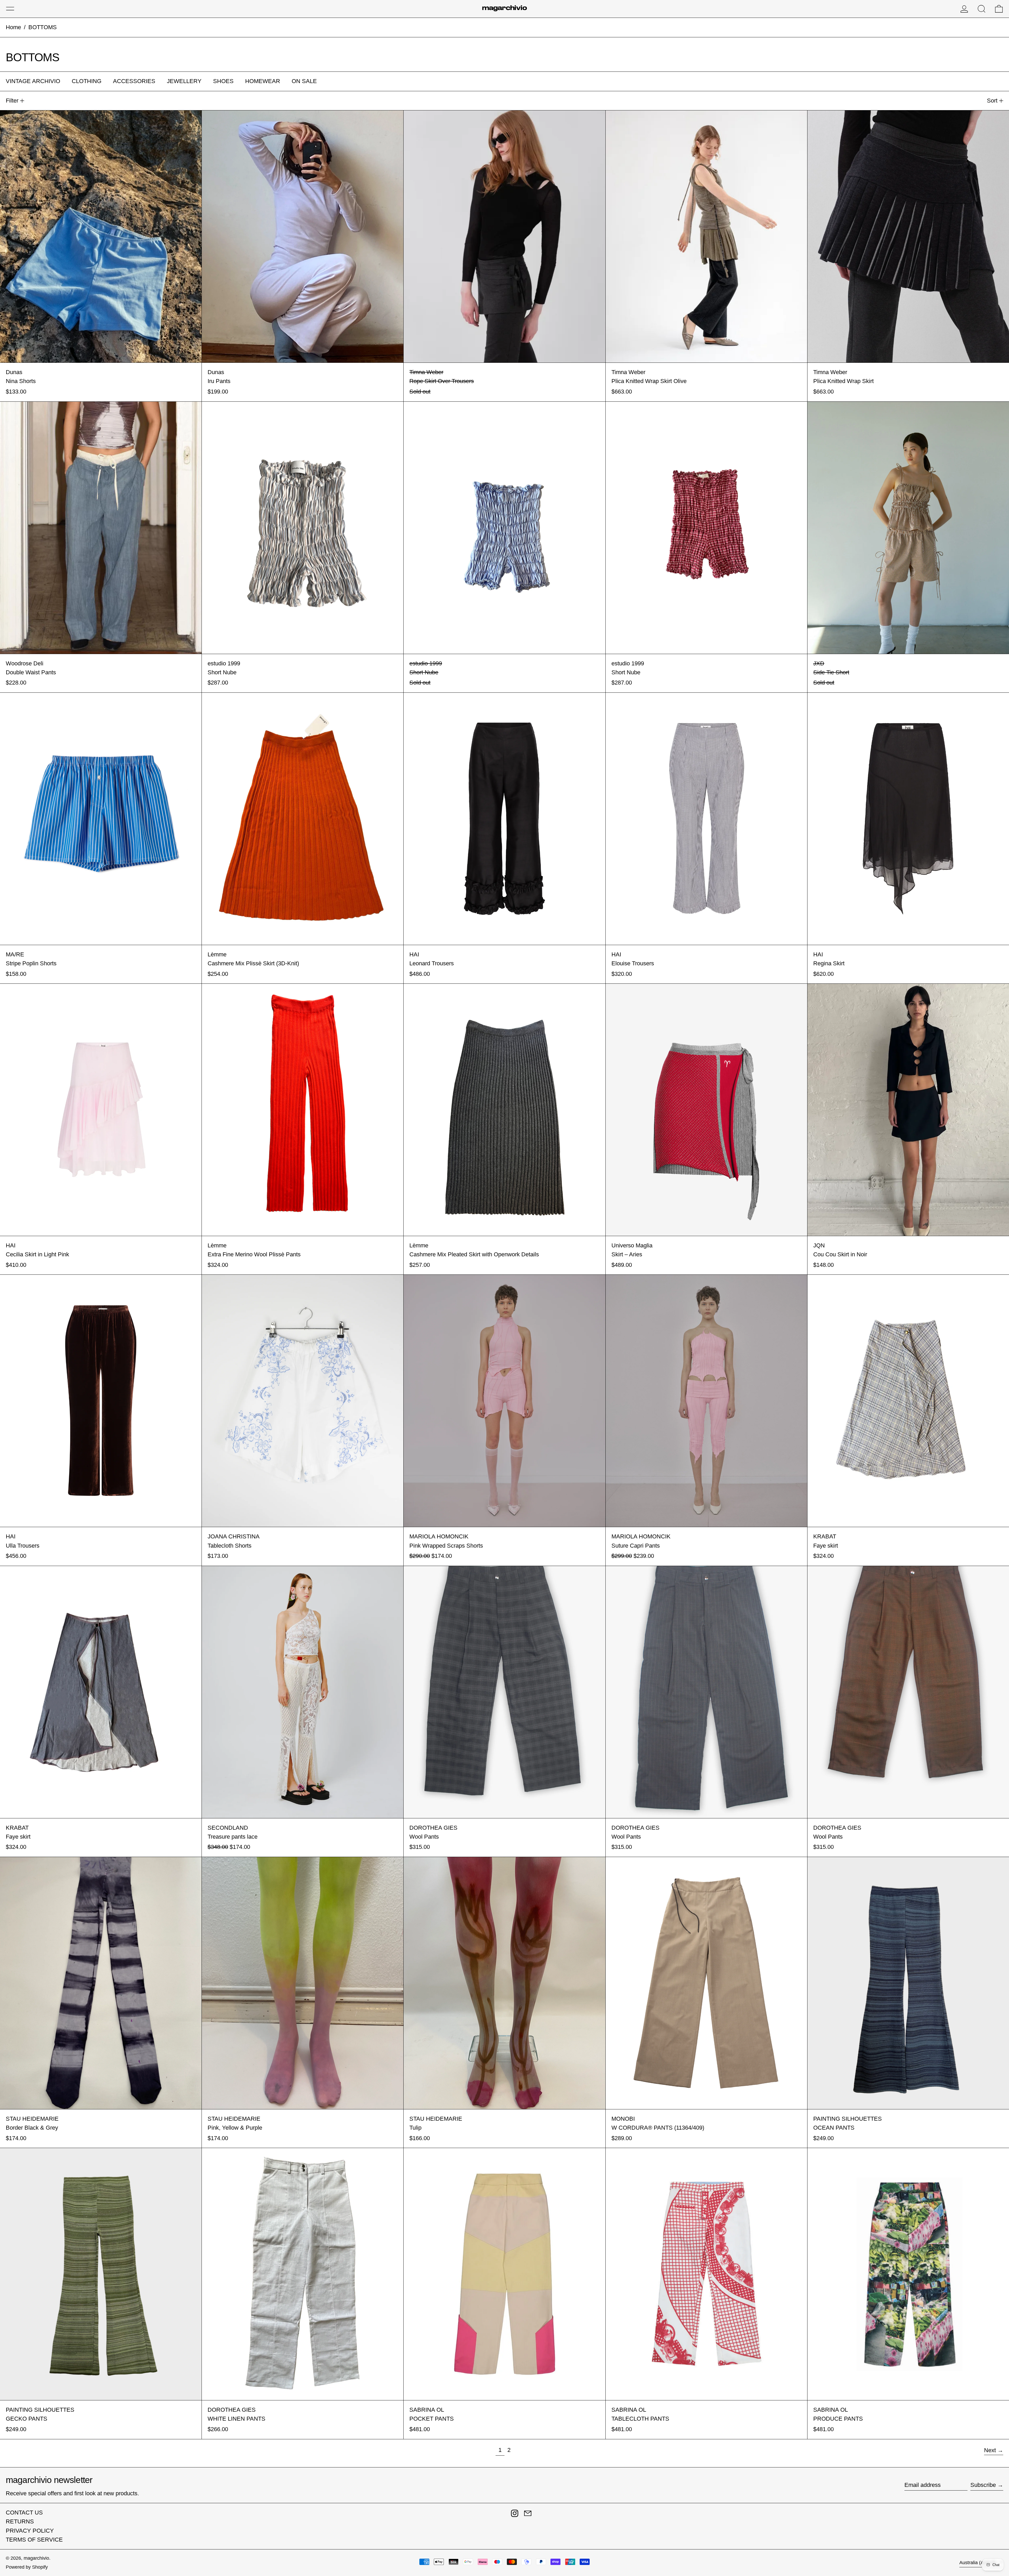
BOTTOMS (43, 27)
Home (13, 27)
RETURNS (20, 2521)
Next (990, 2450)
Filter (12, 101)
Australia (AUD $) (978, 2563)
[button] (982, 9)
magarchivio (36, 2558)
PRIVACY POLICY (30, 2531)
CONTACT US (24, 2513)
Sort (992, 101)
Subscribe (983, 2485)
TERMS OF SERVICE (34, 2540)
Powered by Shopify (27, 2567)
